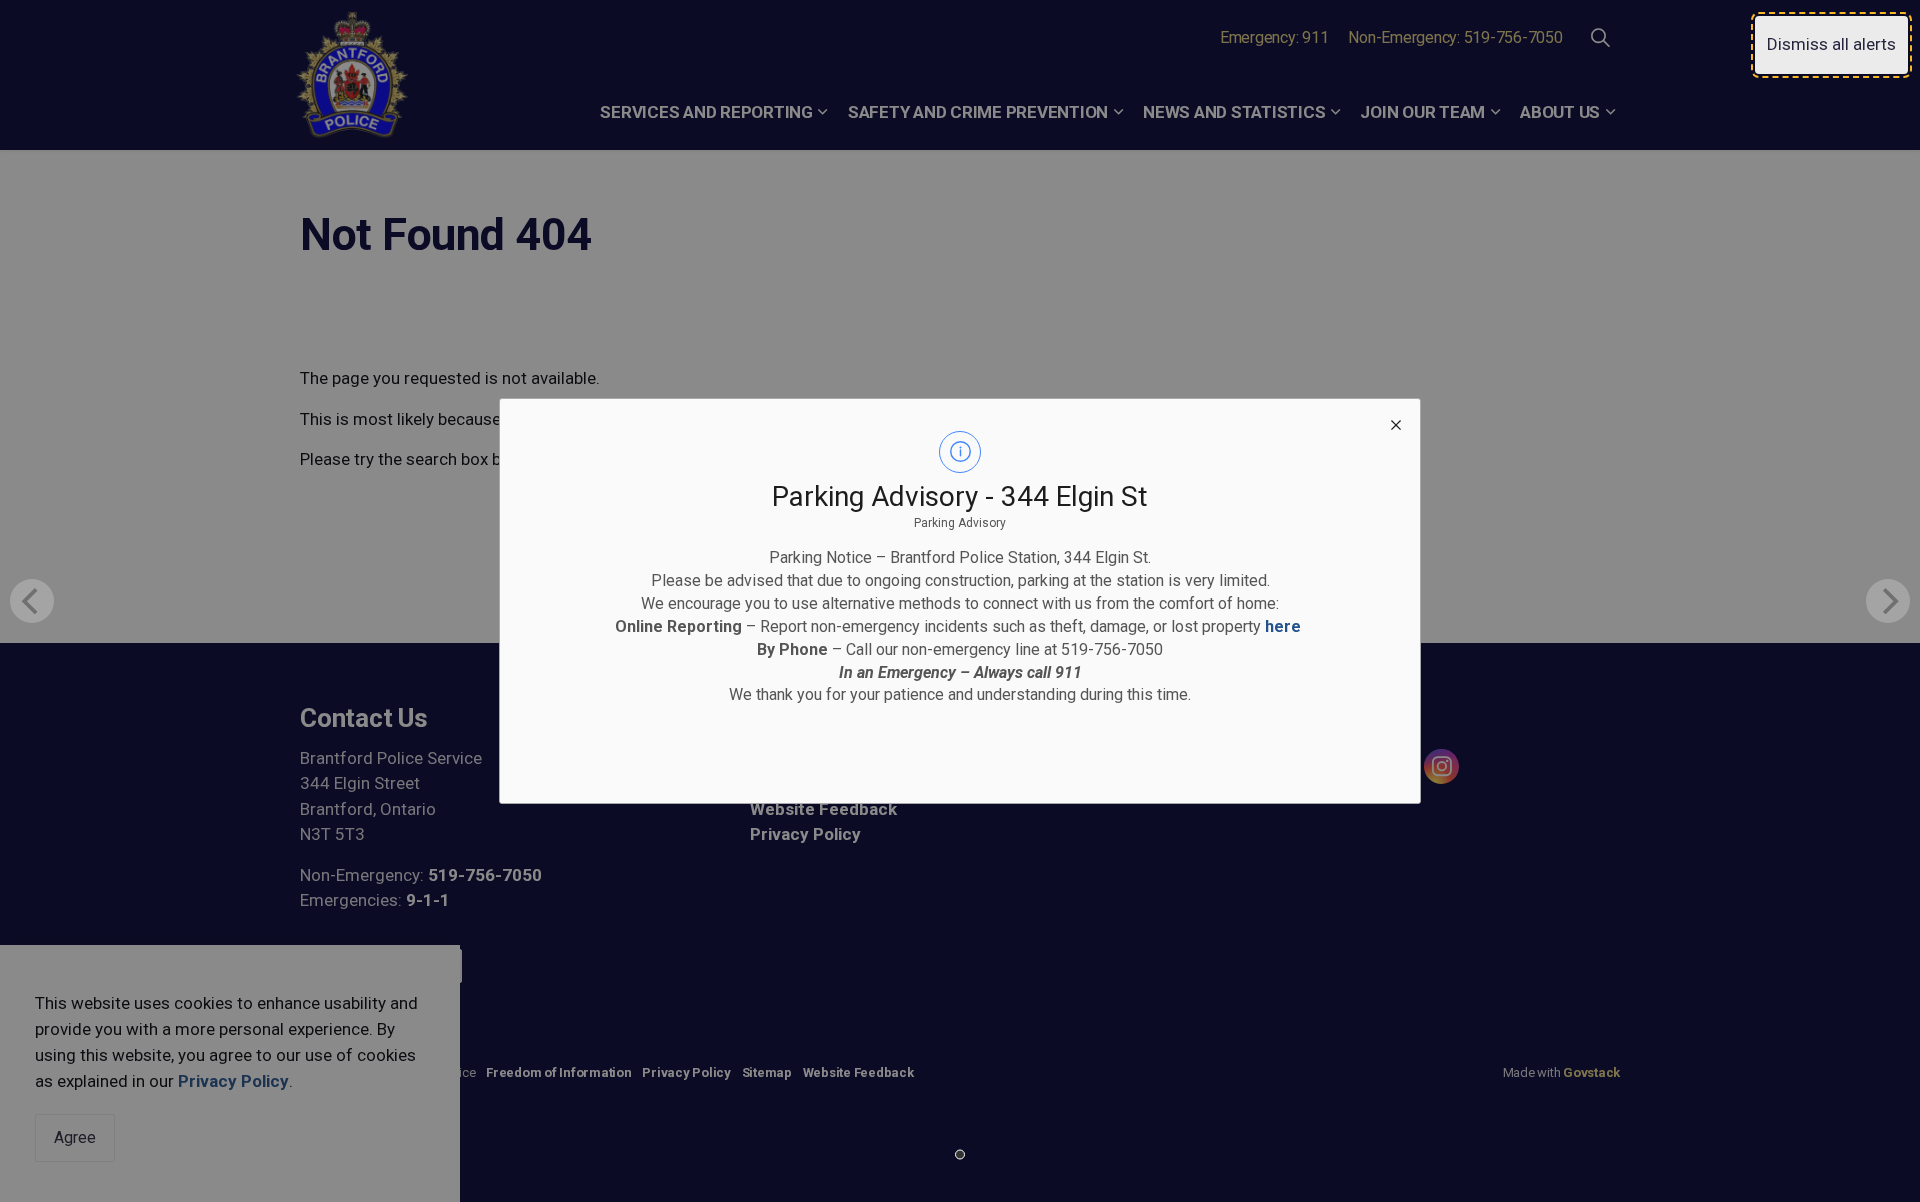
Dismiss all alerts (1831, 44)
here (1283, 626)
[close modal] (1396, 423)
